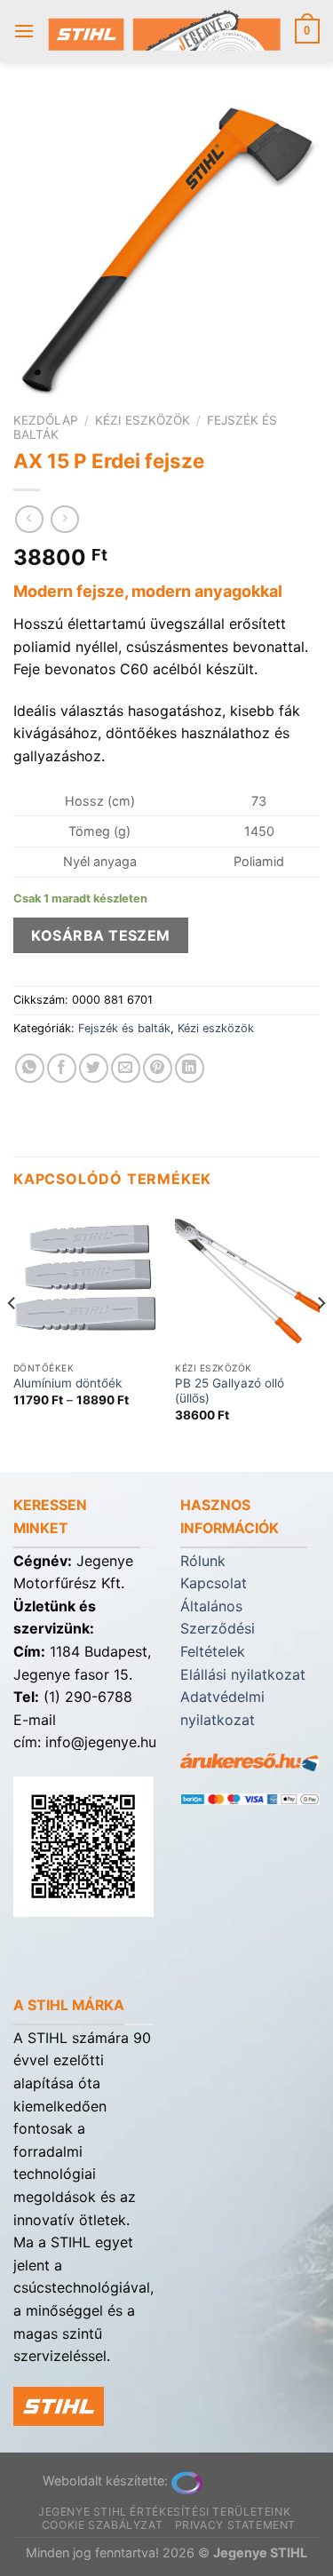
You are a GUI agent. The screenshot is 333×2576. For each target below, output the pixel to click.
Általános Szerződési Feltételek (218, 1629)
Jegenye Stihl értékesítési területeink (164, 2512)
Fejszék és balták (124, 1028)
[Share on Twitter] (94, 1068)
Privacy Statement (235, 2525)
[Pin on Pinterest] (158, 1068)
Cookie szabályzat (102, 2525)
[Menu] (24, 31)
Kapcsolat (214, 1583)
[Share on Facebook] (62, 1068)
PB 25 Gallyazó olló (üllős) (230, 1391)
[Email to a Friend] (126, 1068)
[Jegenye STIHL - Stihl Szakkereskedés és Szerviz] (165, 32)
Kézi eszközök (143, 420)
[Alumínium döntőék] (86, 1280)
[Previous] (12, 1338)
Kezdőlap (46, 420)
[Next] (321, 1338)
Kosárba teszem (101, 935)
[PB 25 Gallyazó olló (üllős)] (247, 1280)
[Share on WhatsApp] (30, 1068)
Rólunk (203, 1561)
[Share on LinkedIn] (190, 1068)
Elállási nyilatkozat (243, 1674)
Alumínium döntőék (67, 1383)
